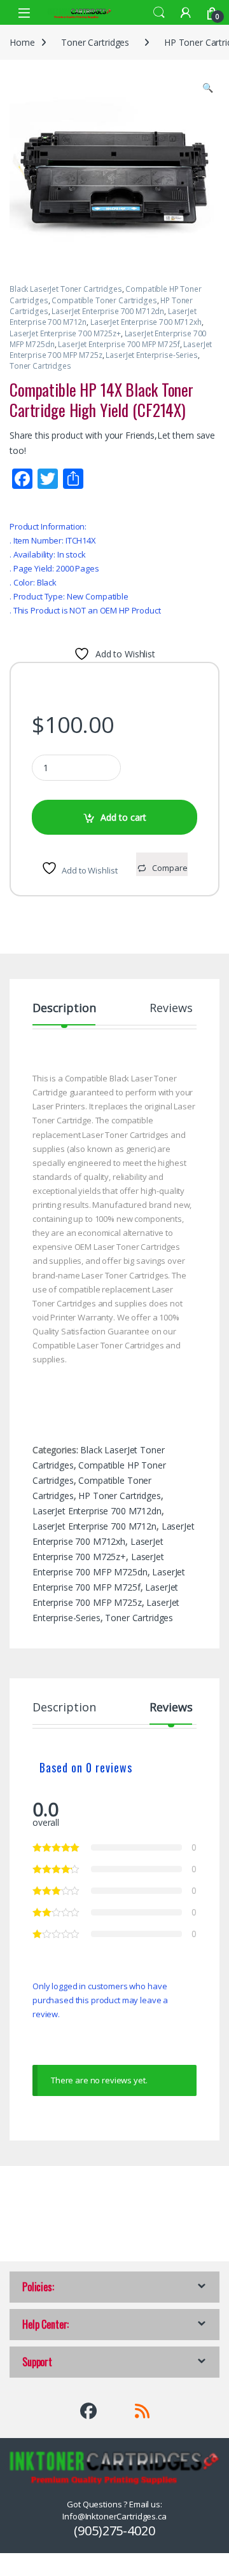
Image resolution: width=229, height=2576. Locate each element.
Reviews (171, 1009)
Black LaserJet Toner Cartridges (66, 289)
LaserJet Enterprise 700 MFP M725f (119, 344)
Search (159, 13)
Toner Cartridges (95, 42)
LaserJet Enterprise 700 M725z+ (65, 333)
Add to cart (123, 817)
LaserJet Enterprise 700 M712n (94, 1526)
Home (22, 42)
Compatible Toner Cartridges (104, 300)
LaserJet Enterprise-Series (151, 355)
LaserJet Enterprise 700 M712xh (146, 322)
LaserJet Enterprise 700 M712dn (108, 311)
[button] (208, 88)
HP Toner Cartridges (119, 1496)
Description (64, 1009)
